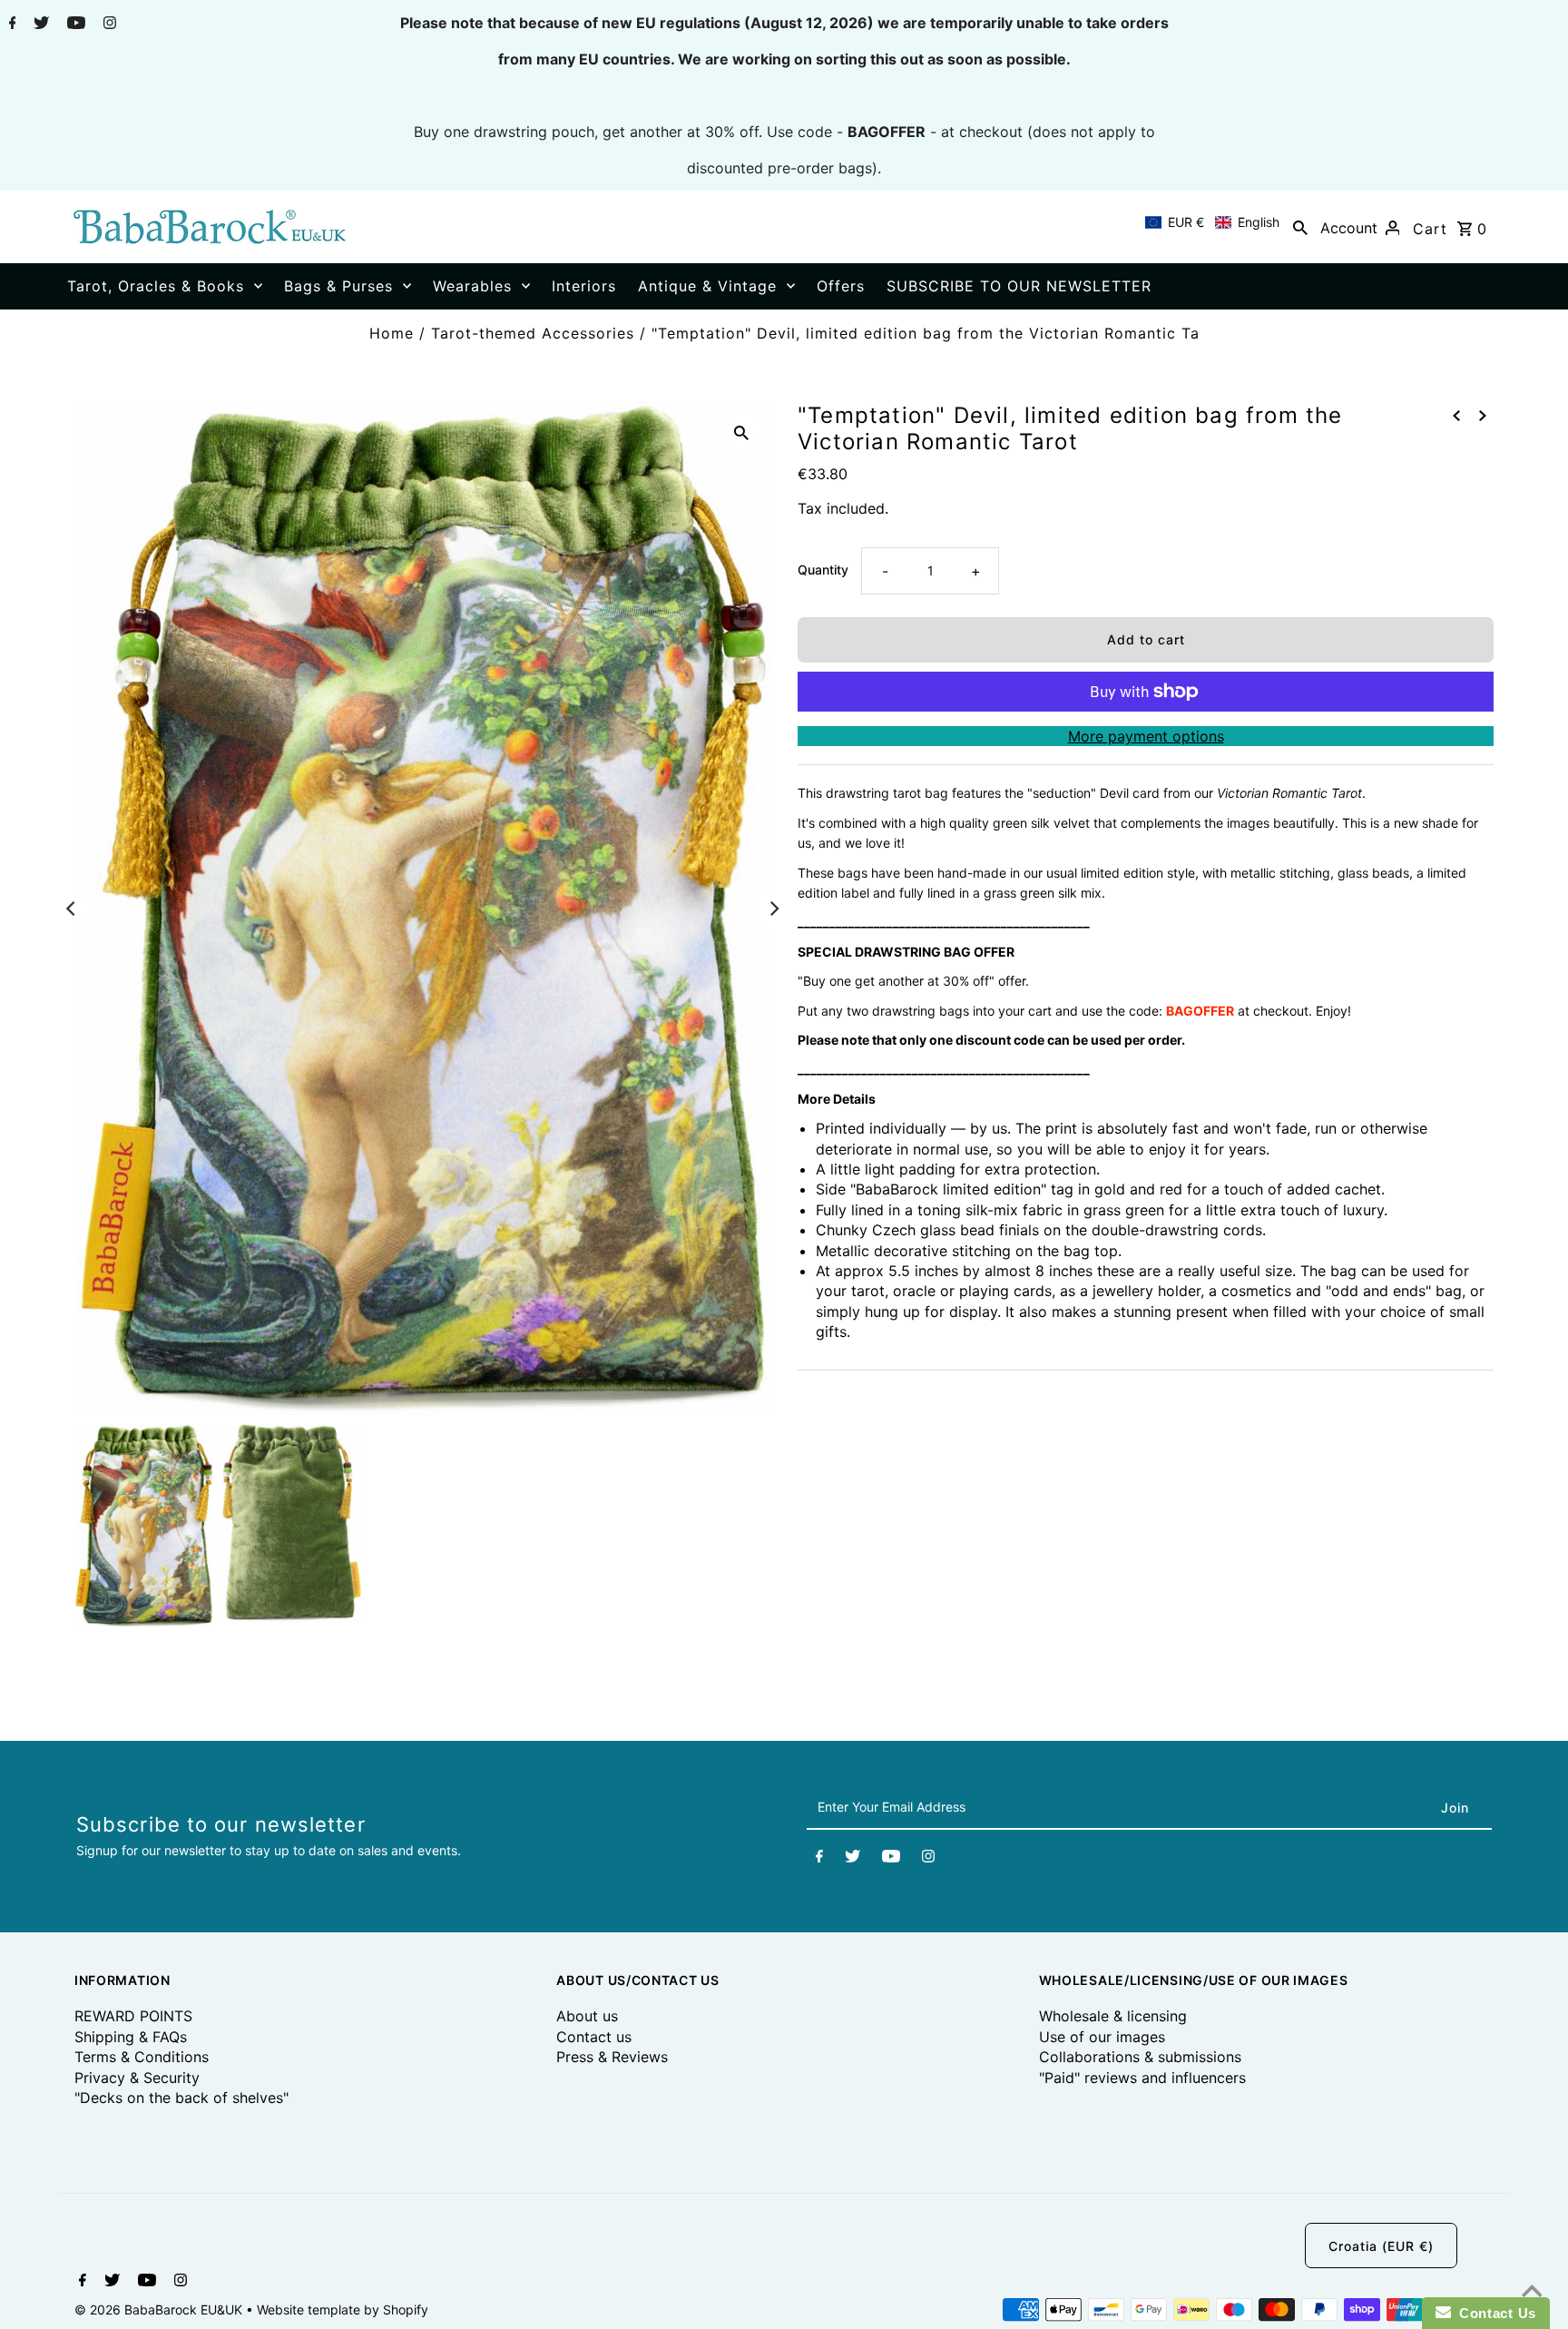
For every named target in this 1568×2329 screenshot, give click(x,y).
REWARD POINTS (133, 2016)
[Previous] (72, 909)
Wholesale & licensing (1113, 2016)
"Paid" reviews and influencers (1142, 2078)
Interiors (584, 286)
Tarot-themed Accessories (533, 333)
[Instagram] (108, 25)
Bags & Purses (338, 286)
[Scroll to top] (1532, 2293)
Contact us (594, 2037)
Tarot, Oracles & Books (156, 286)
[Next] (773, 909)
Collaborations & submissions (1140, 2057)
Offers (841, 286)
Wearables (472, 286)
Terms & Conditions (142, 2057)
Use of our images (1102, 2037)
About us (587, 2016)
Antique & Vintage (707, 286)
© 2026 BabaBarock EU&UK (160, 2309)
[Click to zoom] (741, 431)
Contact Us (1494, 2313)
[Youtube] (74, 25)
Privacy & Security (137, 2078)
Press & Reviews (612, 2057)
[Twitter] (39, 25)
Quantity (823, 570)
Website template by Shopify (343, 2309)
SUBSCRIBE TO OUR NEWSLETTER (1019, 286)
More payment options (1146, 736)
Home (392, 333)
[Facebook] (10, 25)
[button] (1212, 222)
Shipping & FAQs (131, 2037)
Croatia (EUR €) (1381, 2246)
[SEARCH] (1300, 227)
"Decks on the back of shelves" (181, 2098)
